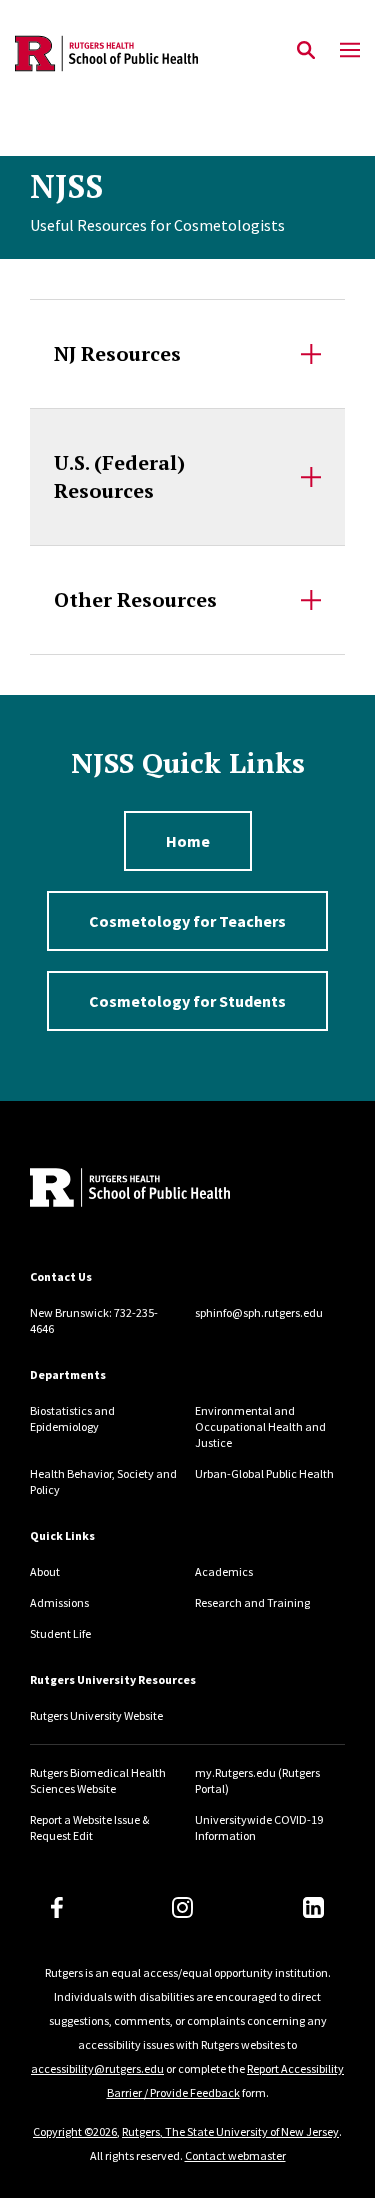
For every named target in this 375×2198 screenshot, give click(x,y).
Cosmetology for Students (187, 1001)
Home (188, 841)
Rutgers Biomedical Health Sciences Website (98, 1780)
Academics (224, 1571)
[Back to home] (165, 1190)
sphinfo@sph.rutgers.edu (259, 1312)
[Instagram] (182, 1907)
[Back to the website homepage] (106, 53)
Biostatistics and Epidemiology (72, 1418)
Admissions (59, 1602)
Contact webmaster (235, 2155)
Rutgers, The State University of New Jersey (230, 2131)
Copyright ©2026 (75, 2131)
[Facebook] (57, 1907)
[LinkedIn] (313, 1907)
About (45, 1571)
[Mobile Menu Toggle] (350, 51)
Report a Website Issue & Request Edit (89, 1827)
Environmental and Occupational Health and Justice (260, 1426)
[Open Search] (306, 51)
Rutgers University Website (96, 1715)
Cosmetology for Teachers (187, 921)
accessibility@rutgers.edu (97, 2068)
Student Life (60, 1633)
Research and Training (252, 1602)
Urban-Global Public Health (264, 1473)
